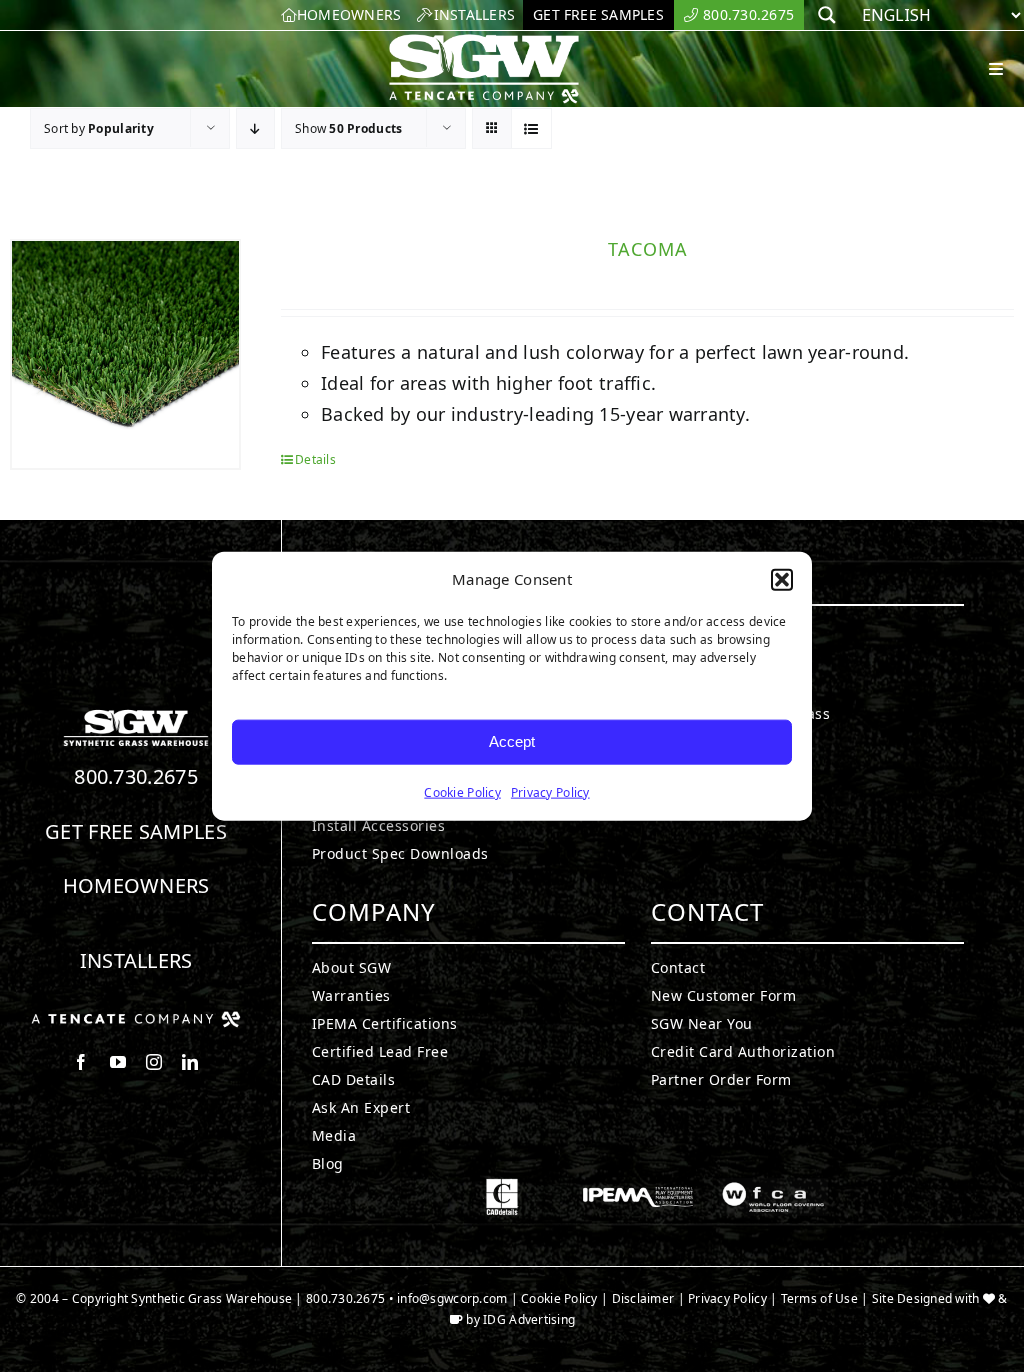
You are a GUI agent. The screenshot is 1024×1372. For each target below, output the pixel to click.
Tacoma (648, 249)
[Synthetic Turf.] (136, 715)
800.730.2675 (136, 776)
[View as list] (531, 128)
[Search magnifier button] (827, 15)
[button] (782, 580)
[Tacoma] (125, 354)
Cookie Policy (462, 791)
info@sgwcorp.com (452, 1298)
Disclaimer (643, 1298)
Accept (512, 741)
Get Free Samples (136, 831)
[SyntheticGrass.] (484, 40)
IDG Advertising (529, 1319)
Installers (136, 960)
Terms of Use (819, 1298)
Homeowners (136, 885)
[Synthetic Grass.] (136, 1019)
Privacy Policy (550, 791)
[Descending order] (255, 128)
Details (315, 459)
